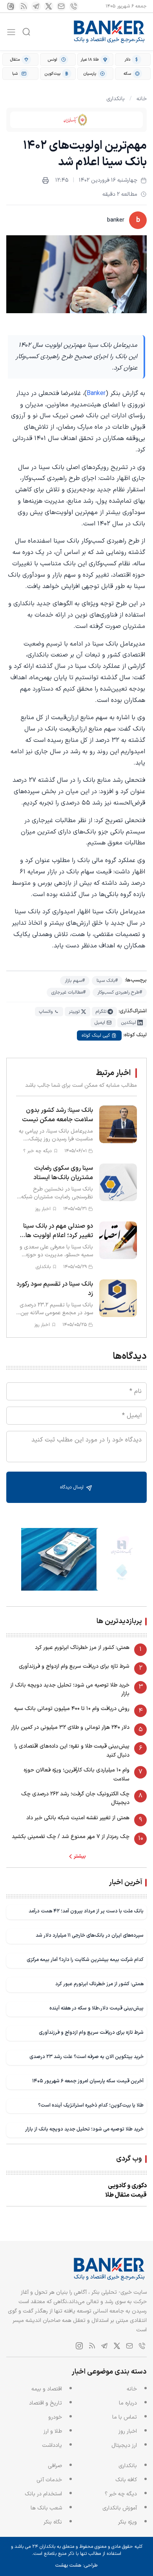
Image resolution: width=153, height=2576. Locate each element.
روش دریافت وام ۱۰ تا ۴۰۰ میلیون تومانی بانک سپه (72, 1709)
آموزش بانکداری (120, 2508)
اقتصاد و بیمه (47, 2389)
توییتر (74, 1012)
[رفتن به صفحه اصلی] (109, 32)
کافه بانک (126, 2480)
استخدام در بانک (43, 2494)
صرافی (55, 2466)
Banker (96, 393)
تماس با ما (125, 2417)
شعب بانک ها (46, 2508)
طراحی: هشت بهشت (76, 2565)
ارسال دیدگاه (73, 1487)
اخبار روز (128, 2431)
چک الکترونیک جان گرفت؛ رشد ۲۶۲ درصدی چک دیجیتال (75, 1798)
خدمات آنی (49, 2480)
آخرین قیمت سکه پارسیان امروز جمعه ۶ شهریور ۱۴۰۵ (88, 2081)
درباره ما (128, 2403)
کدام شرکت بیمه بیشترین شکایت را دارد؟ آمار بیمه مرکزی (85, 1960)
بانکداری (116, 99)
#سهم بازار (75, 981)
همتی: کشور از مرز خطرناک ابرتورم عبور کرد (82, 1648)
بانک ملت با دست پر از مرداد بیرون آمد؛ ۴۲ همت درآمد (86, 1911)
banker (116, 220)
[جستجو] (26, 32)
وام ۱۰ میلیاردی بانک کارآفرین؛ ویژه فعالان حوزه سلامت (76, 1774)
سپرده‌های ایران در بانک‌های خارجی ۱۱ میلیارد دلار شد (90, 1935)
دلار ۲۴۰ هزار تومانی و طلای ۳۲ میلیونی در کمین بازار (70, 1727)
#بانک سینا (107, 981)
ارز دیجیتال (124, 2445)
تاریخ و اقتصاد (46, 2403)
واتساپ (46, 1012)
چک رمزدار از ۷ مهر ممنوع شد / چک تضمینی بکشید (71, 1837)
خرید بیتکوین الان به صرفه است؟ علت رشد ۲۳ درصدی (87, 2057)
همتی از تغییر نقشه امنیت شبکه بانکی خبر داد (78, 1818)
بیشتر (80, 1856)
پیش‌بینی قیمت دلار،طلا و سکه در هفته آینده (97, 2008)
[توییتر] (49, 6)
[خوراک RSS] (24, 6)
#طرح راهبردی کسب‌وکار (120, 992)
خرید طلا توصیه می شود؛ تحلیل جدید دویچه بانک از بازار (70, 1689)
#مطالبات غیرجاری (68, 992)
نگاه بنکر (53, 2522)
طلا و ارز (53, 2431)
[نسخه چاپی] (46, 180)
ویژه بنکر (127, 2522)
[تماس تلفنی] (74, 6)
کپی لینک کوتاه (96, 1035)
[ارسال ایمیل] (61, 6)
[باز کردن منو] (11, 32)
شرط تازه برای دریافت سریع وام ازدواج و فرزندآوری (74, 1666)
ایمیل (100, 1023)
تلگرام (101, 1012)
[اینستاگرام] (11, 6)
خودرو (55, 2417)
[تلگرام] (36, 6)
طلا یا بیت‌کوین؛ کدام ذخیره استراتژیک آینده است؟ (91, 2105)
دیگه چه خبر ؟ (121, 2494)
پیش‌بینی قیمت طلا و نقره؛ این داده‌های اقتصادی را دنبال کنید (72, 1751)
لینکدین (129, 1023)
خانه (142, 99)
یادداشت (52, 2445)
